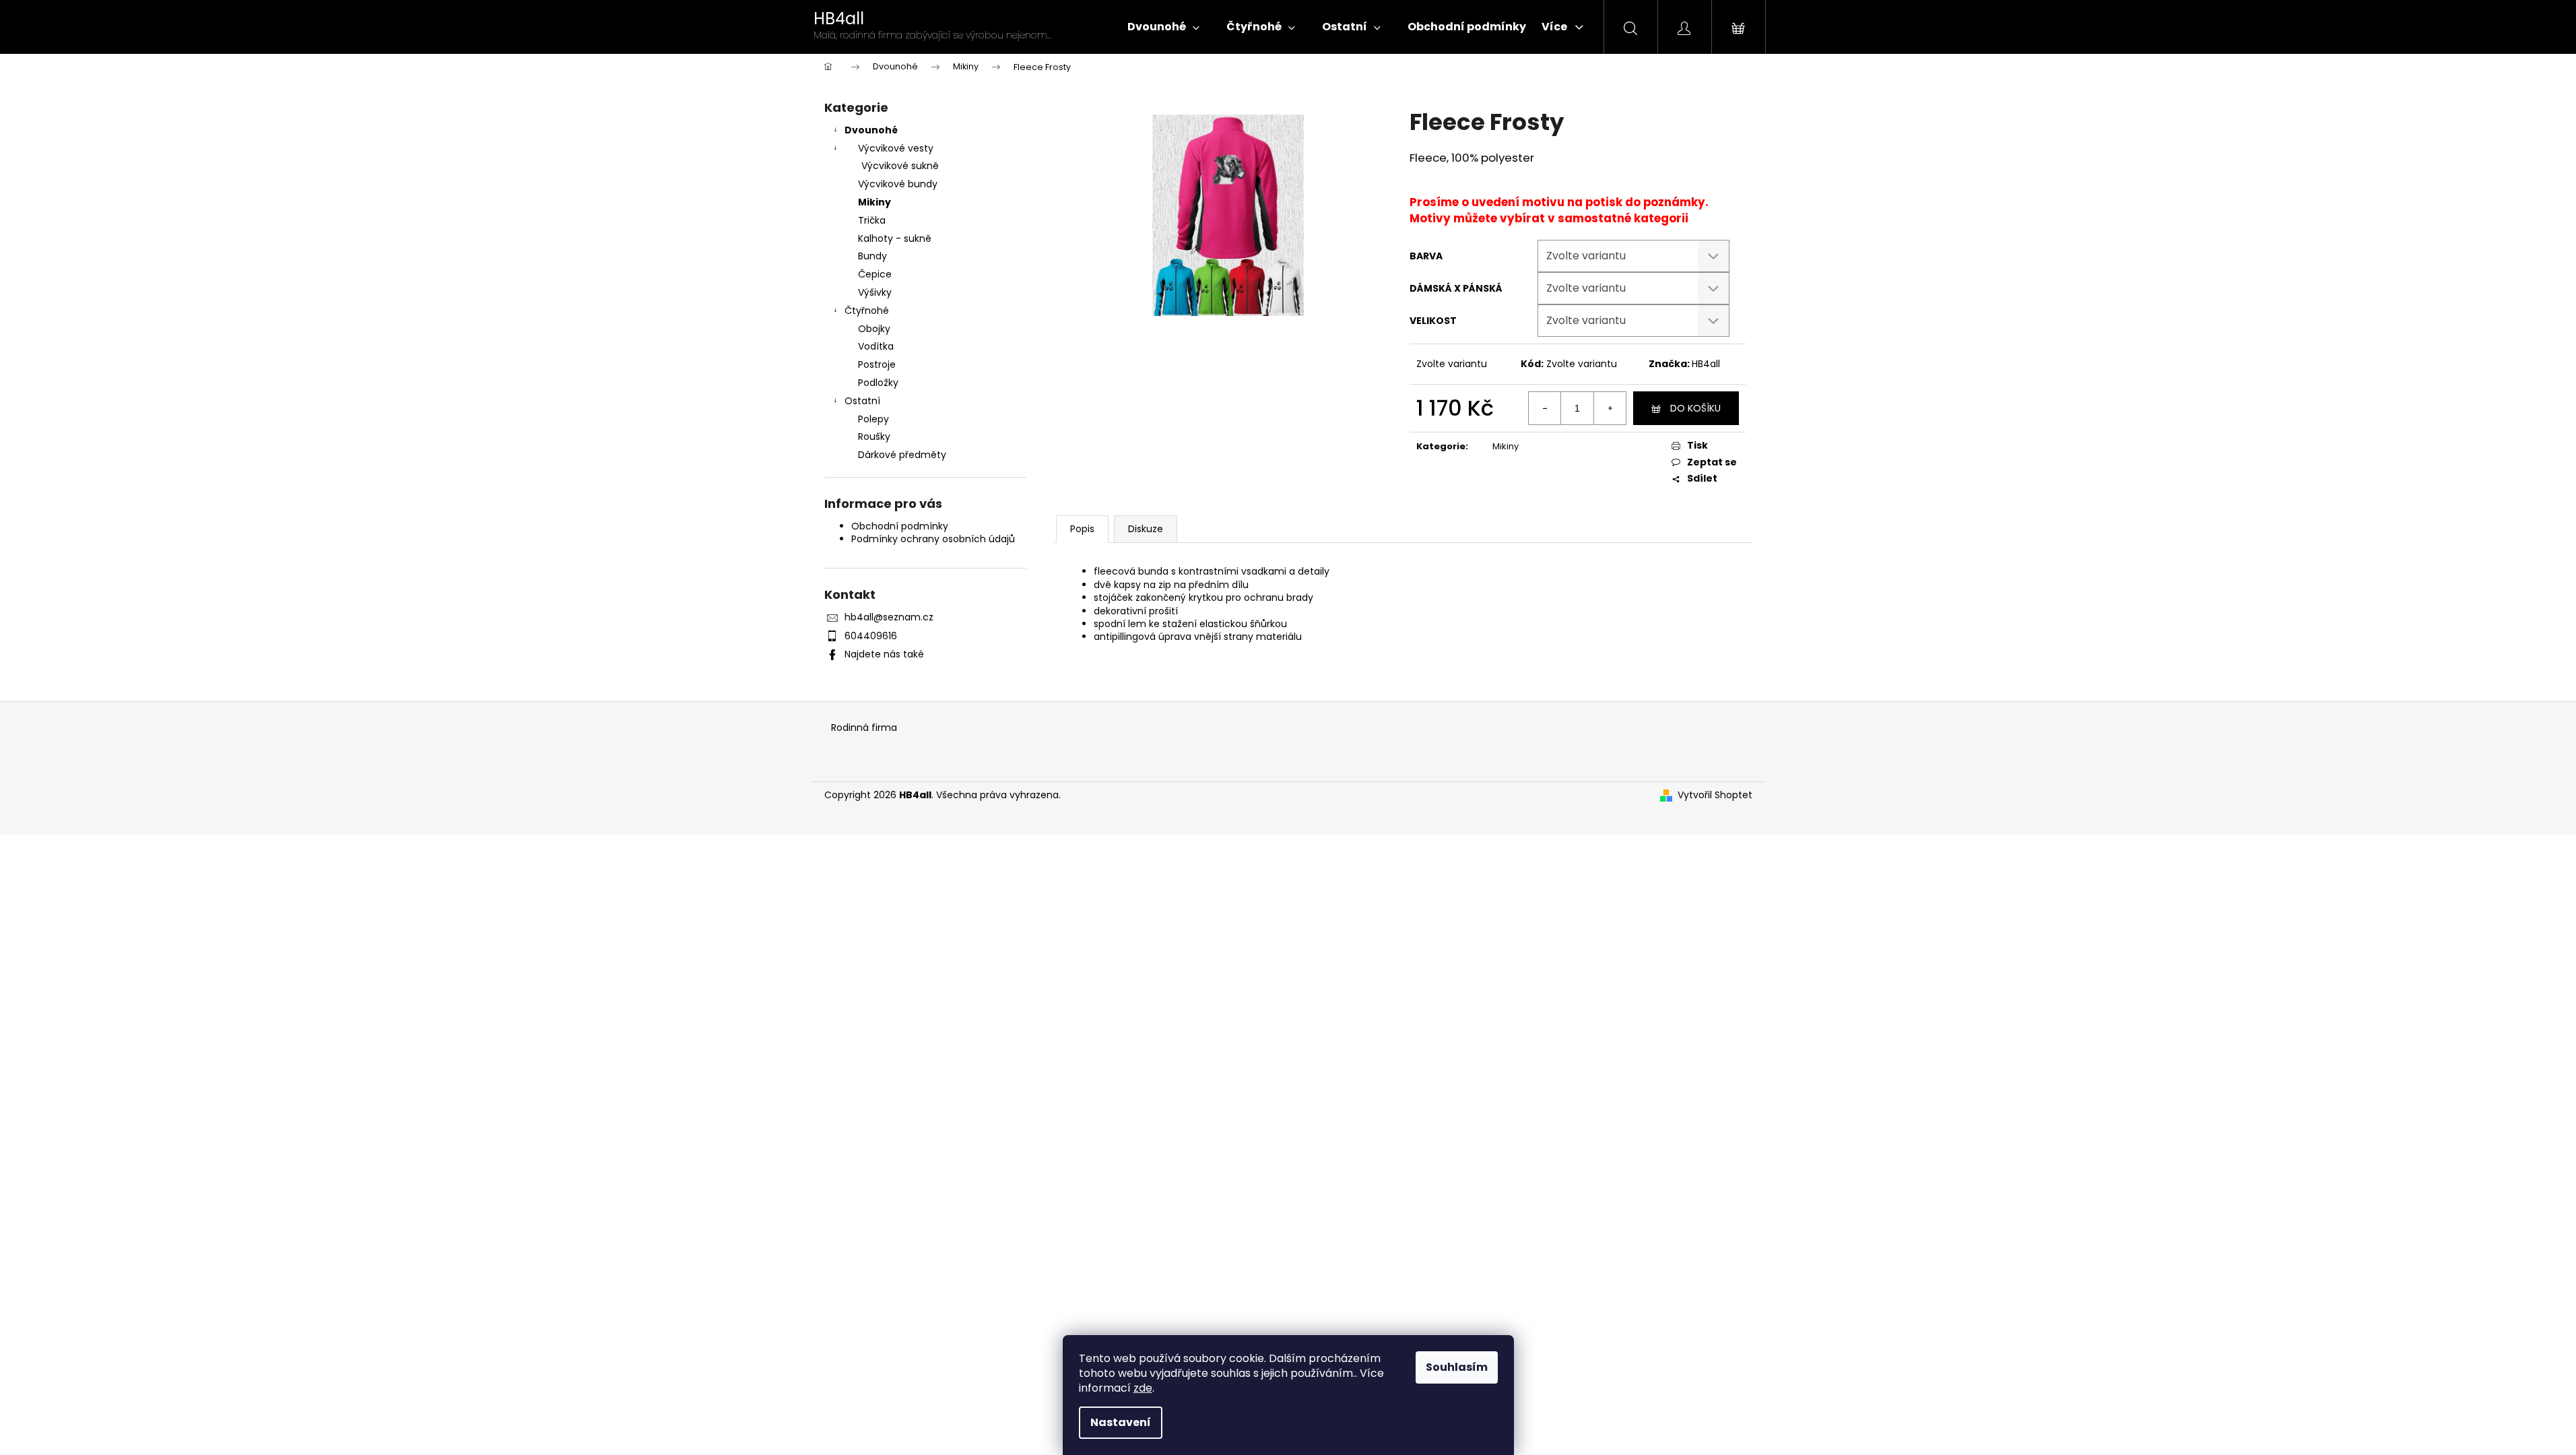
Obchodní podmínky (900, 526)
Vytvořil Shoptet (1715, 795)
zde (1143, 1388)
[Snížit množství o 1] (1545, 408)
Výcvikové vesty (896, 148)
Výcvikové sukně (900, 166)
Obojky (874, 329)
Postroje (877, 364)
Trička (872, 220)
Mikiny (874, 202)
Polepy (873, 419)
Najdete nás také (884, 654)
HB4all (1706, 364)
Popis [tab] (1082, 529)
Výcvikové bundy (898, 184)
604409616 (871, 636)
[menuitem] (1163, 27)
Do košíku (1695, 408)
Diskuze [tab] (1146, 529)
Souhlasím (1457, 1367)
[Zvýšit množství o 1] (1610, 408)
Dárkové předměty (902, 455)
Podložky (878, 383)
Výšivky (875, 292)
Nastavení (1121, 1422)
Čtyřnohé (867, 311)
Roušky (874, 437)
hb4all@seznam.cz (889, 617)
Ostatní (862, 401)
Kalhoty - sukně (895, 238)
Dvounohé (871, 130)
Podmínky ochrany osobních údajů (933, 539)
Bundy (872, 256)
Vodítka (876, 346)
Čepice (875, 274)
